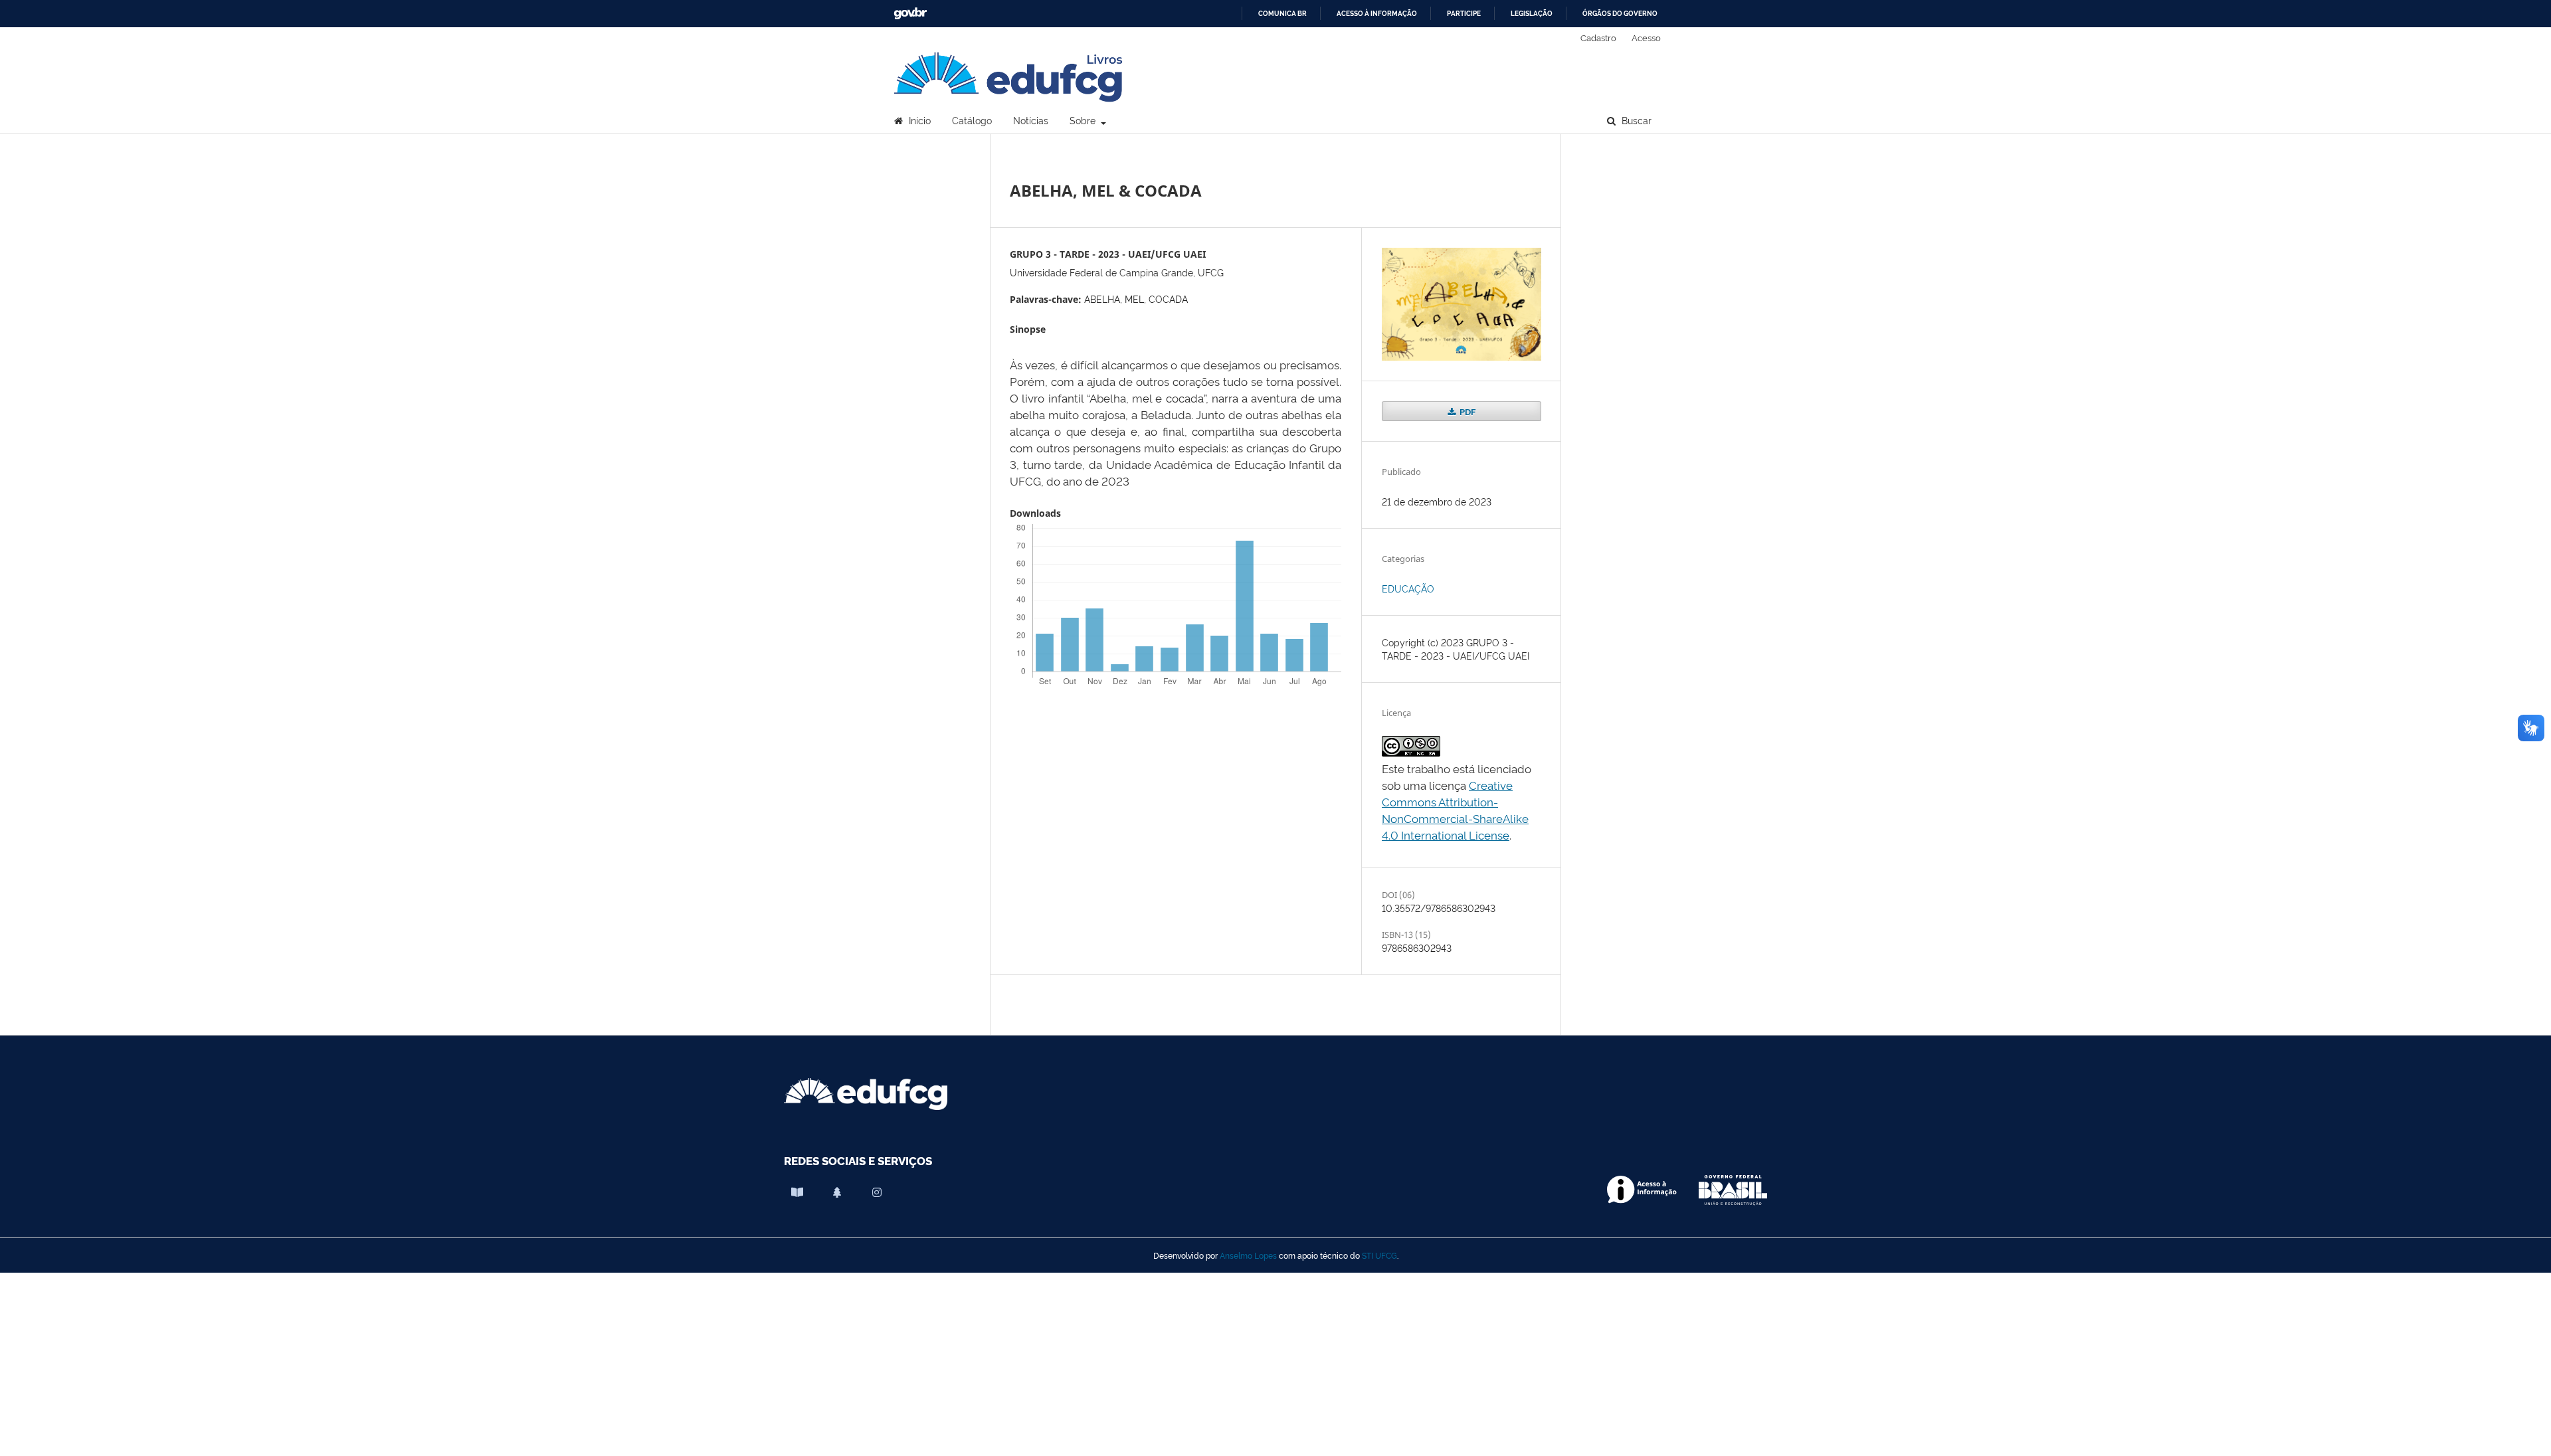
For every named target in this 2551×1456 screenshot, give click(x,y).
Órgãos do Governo (1620, 14)
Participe (1464, 14)
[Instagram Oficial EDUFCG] (877, 1192)
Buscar (1635, 120)
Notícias (1031, 120)
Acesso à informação (1377, 14)
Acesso (1646, 37)
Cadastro (1598, 37)
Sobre (1084, 120)
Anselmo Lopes (1248, 1255)
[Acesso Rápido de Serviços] (837, 1192)
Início (918, 120)
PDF (1466, 411)
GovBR (910, 14)
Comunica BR (1282, 14)
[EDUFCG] (797, 1192)
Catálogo (972, 120)
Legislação (1532, 14)
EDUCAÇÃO (1408, 588)
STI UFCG (1379, 1255)
